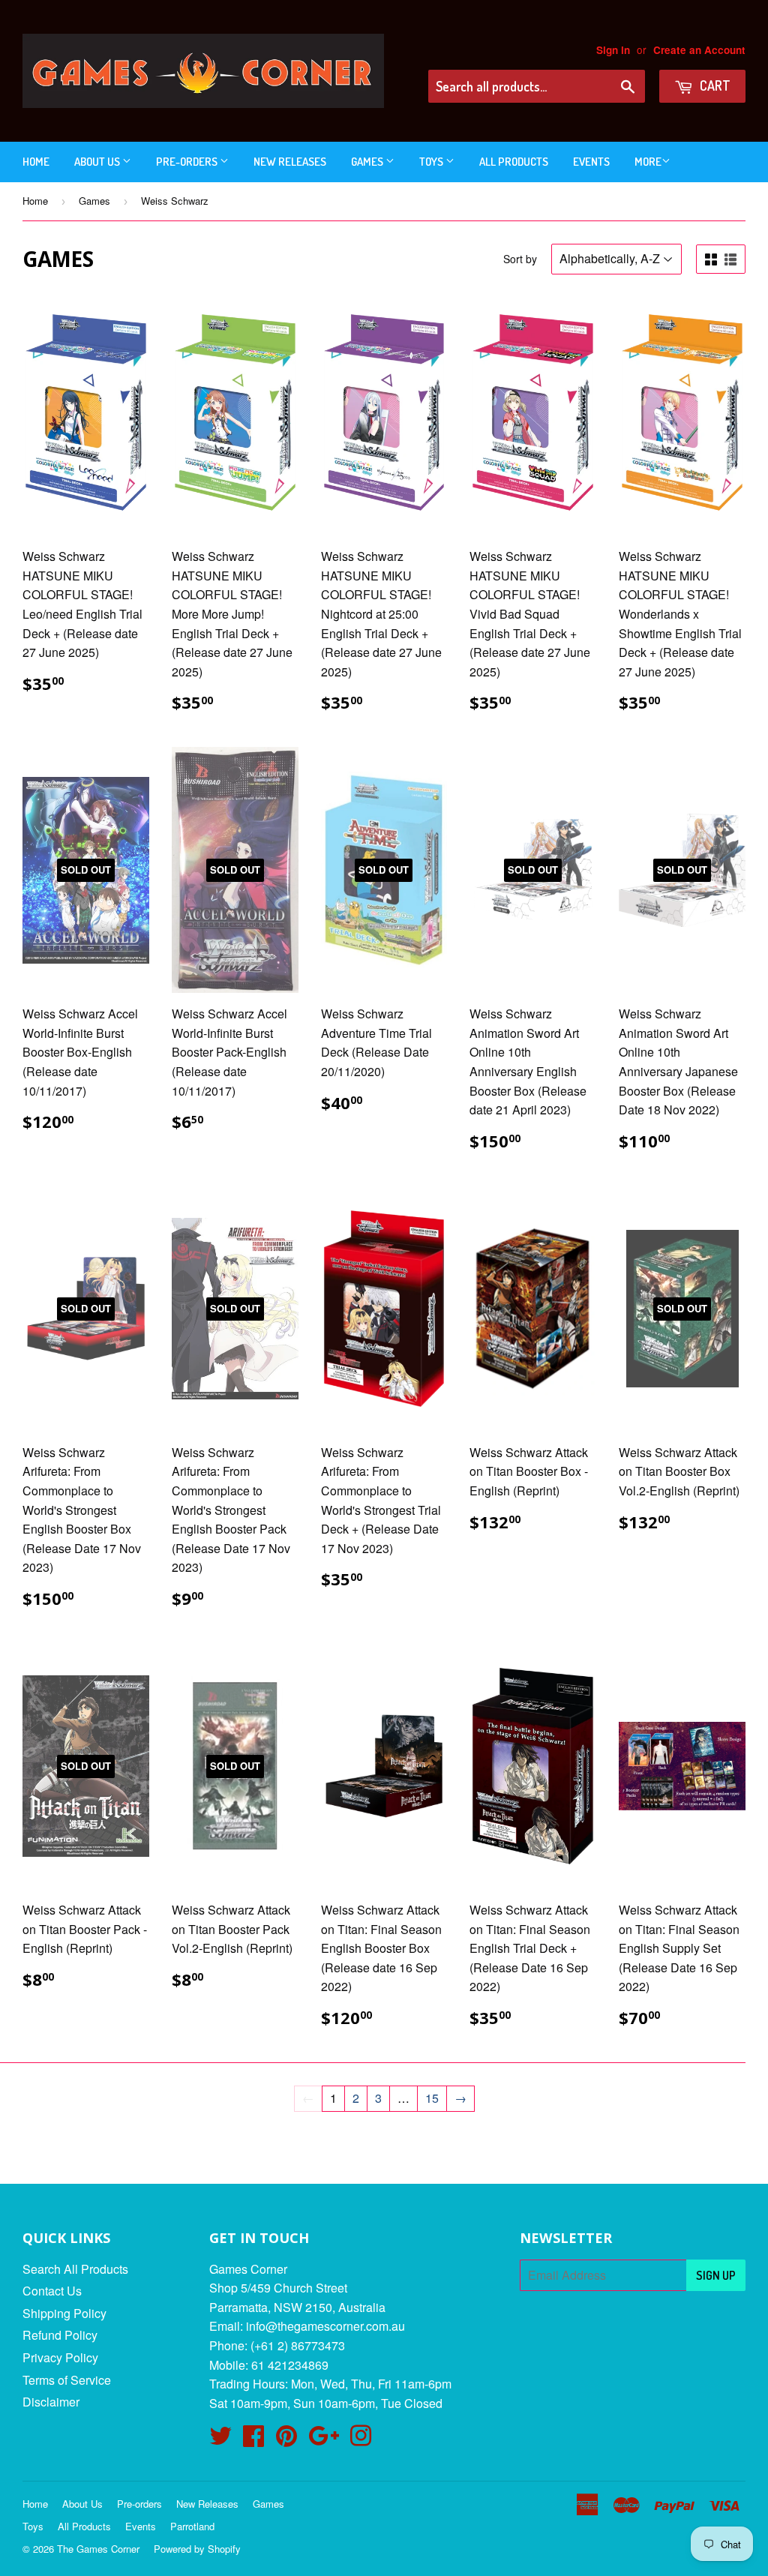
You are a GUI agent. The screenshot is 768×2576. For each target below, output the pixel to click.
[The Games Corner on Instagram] (361, 2440)
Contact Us (52, 2291)
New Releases (290, 162)
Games (368, 162)
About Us (98, 162)
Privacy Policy (60, 2357)
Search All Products (75, 2269)
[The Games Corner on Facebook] (253, 2440)
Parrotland (192, 2526)
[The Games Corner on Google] (324, 2440)
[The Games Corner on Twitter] (220, 2440)
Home (36, 162)
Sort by (520, 259)
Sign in (613, 50)
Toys (432, 162)
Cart (714, 85)
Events (591, 162)
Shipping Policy (64, 2313)
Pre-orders (188, 162)
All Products (514, 162)
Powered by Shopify (197, 2549)
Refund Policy (60, 2335)
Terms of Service (67, 2380)
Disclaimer (51, 2402)
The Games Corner (98, 2549)
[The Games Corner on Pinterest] (286, 2440)
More (648, 162)
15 (432, 2098)
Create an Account (699, 50)
